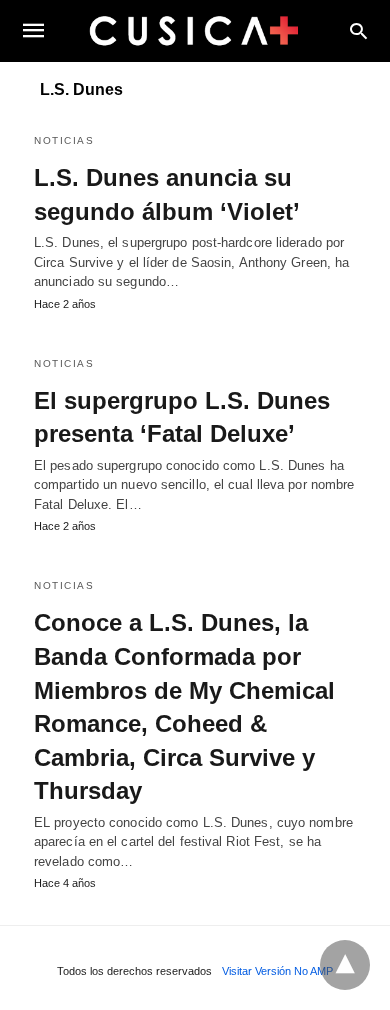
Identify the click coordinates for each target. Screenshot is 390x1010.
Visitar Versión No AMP (277, 971)
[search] (358, 30)
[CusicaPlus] (194, 30)
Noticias (64, 140)
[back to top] (345, 965)
